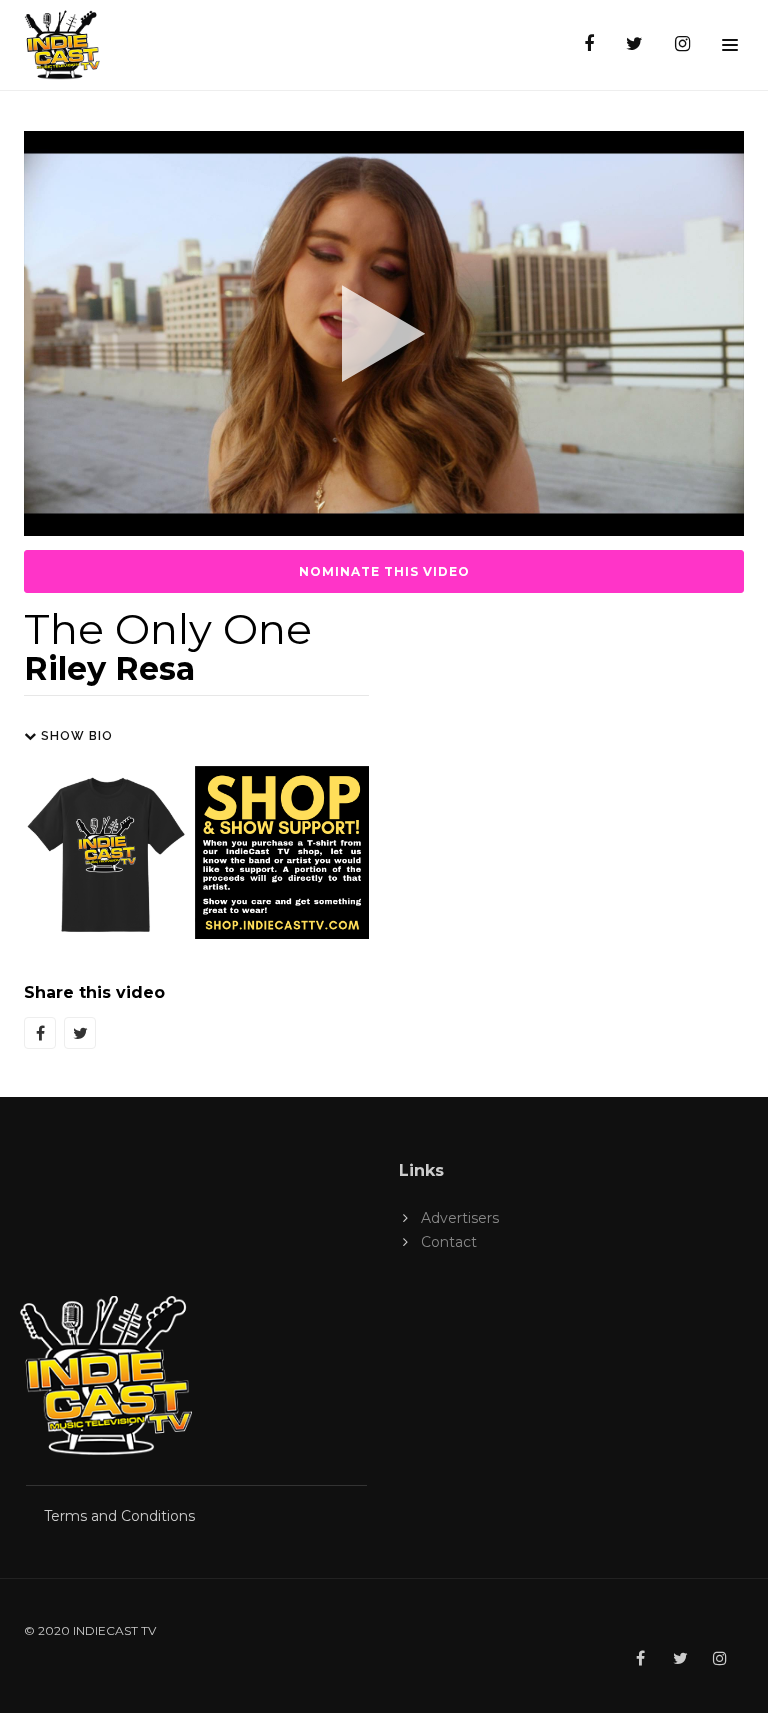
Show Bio (75, 736)
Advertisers (460, 1218)
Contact (449, 1242)
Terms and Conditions (119, 1516)
